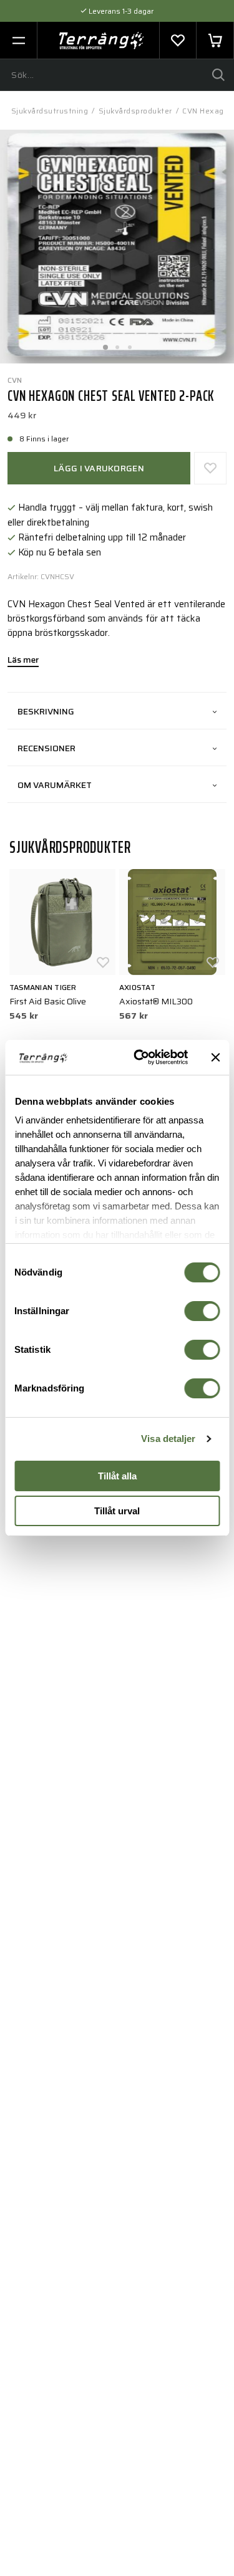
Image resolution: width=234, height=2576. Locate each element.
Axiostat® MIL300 (156, 1001)
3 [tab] (130, 344)
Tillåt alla (117, 1476)
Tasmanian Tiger (43, 987)
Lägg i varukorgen (99, 468)
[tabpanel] (117, 247)
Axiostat (137, 987)
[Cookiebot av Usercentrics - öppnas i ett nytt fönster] (139, 1057)
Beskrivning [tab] (46, 711)
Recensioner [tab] (46, 748)
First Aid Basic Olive (48, 1001)
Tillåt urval (117, 1511)
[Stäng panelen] (215, 1057)
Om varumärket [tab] (55, 785)
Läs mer (23, 661)
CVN (15, 380)
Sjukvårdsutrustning (50, 111)
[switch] (202, 1311)
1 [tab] (105, 344)
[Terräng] (101, 41)
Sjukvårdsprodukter (135, 111)
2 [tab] (117, 344)
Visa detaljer (168, 1439)
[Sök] (218, 75)
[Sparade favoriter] (178, 41)
